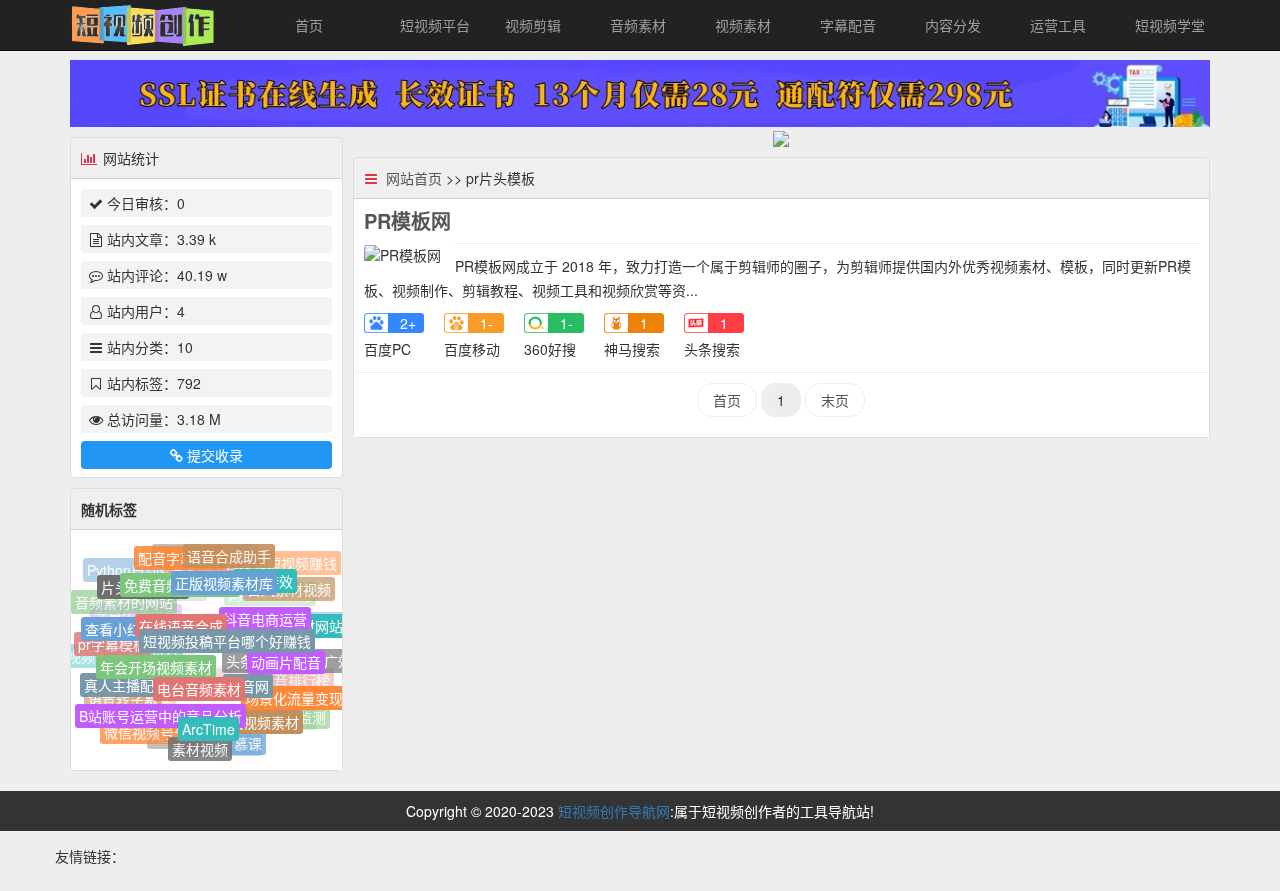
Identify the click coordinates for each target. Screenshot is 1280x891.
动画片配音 (286, 656)
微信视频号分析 (153, 731)
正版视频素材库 (224, 576)
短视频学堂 (1170, 25)
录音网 (248, 678)
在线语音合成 (181, 617)
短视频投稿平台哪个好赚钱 (227, 632)
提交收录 (215, 455)
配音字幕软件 (180, 556)
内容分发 (953, 25)
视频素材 (743, 25)
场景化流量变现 (294, 694)
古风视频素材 (257, 717)
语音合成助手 (229, 554)
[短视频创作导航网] (143, 23)
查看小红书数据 (134, 623)
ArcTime (208, 723)
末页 (835, 400)
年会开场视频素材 (156, 659)
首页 (309, 25)
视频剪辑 (533, 25)
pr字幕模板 (112, 642)
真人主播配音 (126, 681)
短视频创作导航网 (614, 811)
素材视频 (200, 747)
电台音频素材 (199, 680)
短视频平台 (435, 25)
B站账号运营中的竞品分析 (160, 710)
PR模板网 (407, 220)
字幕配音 (848, 25)
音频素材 (638, 25)
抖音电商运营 (265, 612)
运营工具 (1058, 25)
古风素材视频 (289, 589)
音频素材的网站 (124, 603)
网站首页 (414, 178)
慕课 (248, 742)
